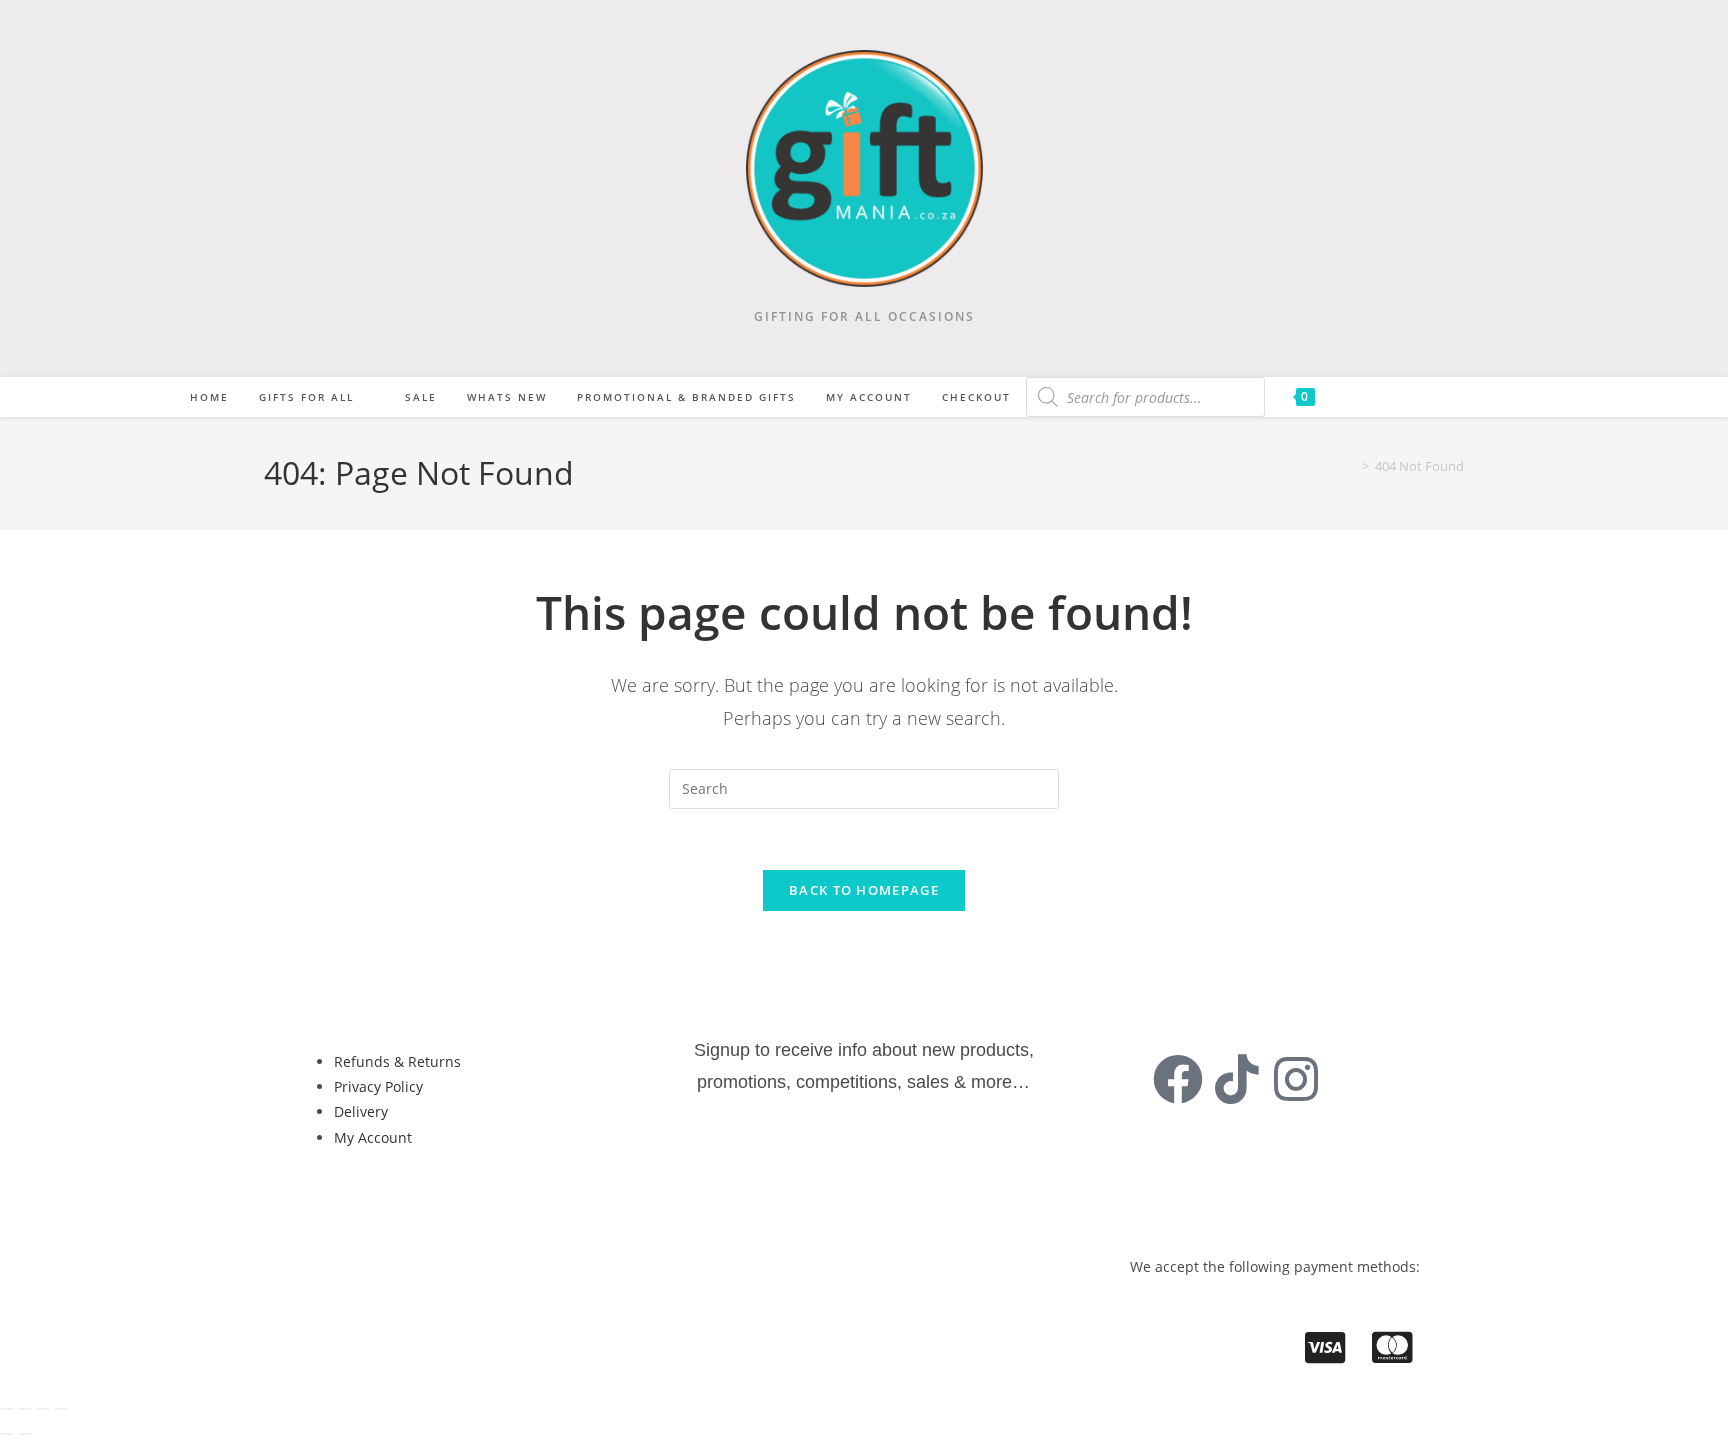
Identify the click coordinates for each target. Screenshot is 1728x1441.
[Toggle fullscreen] (25, 1409)
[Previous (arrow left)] (7, 1434)
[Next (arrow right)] (25, 1434)
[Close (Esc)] (61, 1409)
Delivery (361, 1111)
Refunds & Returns (397, 1061)
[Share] (43, 1409)
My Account (373, 1137)
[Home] (1351, 466)
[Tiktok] (1237, 1079)
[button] (380, 1204)
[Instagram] (1296, 1079)
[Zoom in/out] (7, 1409)
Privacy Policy (378, 1086)
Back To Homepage (864, 890)
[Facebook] (1178, 1079)
